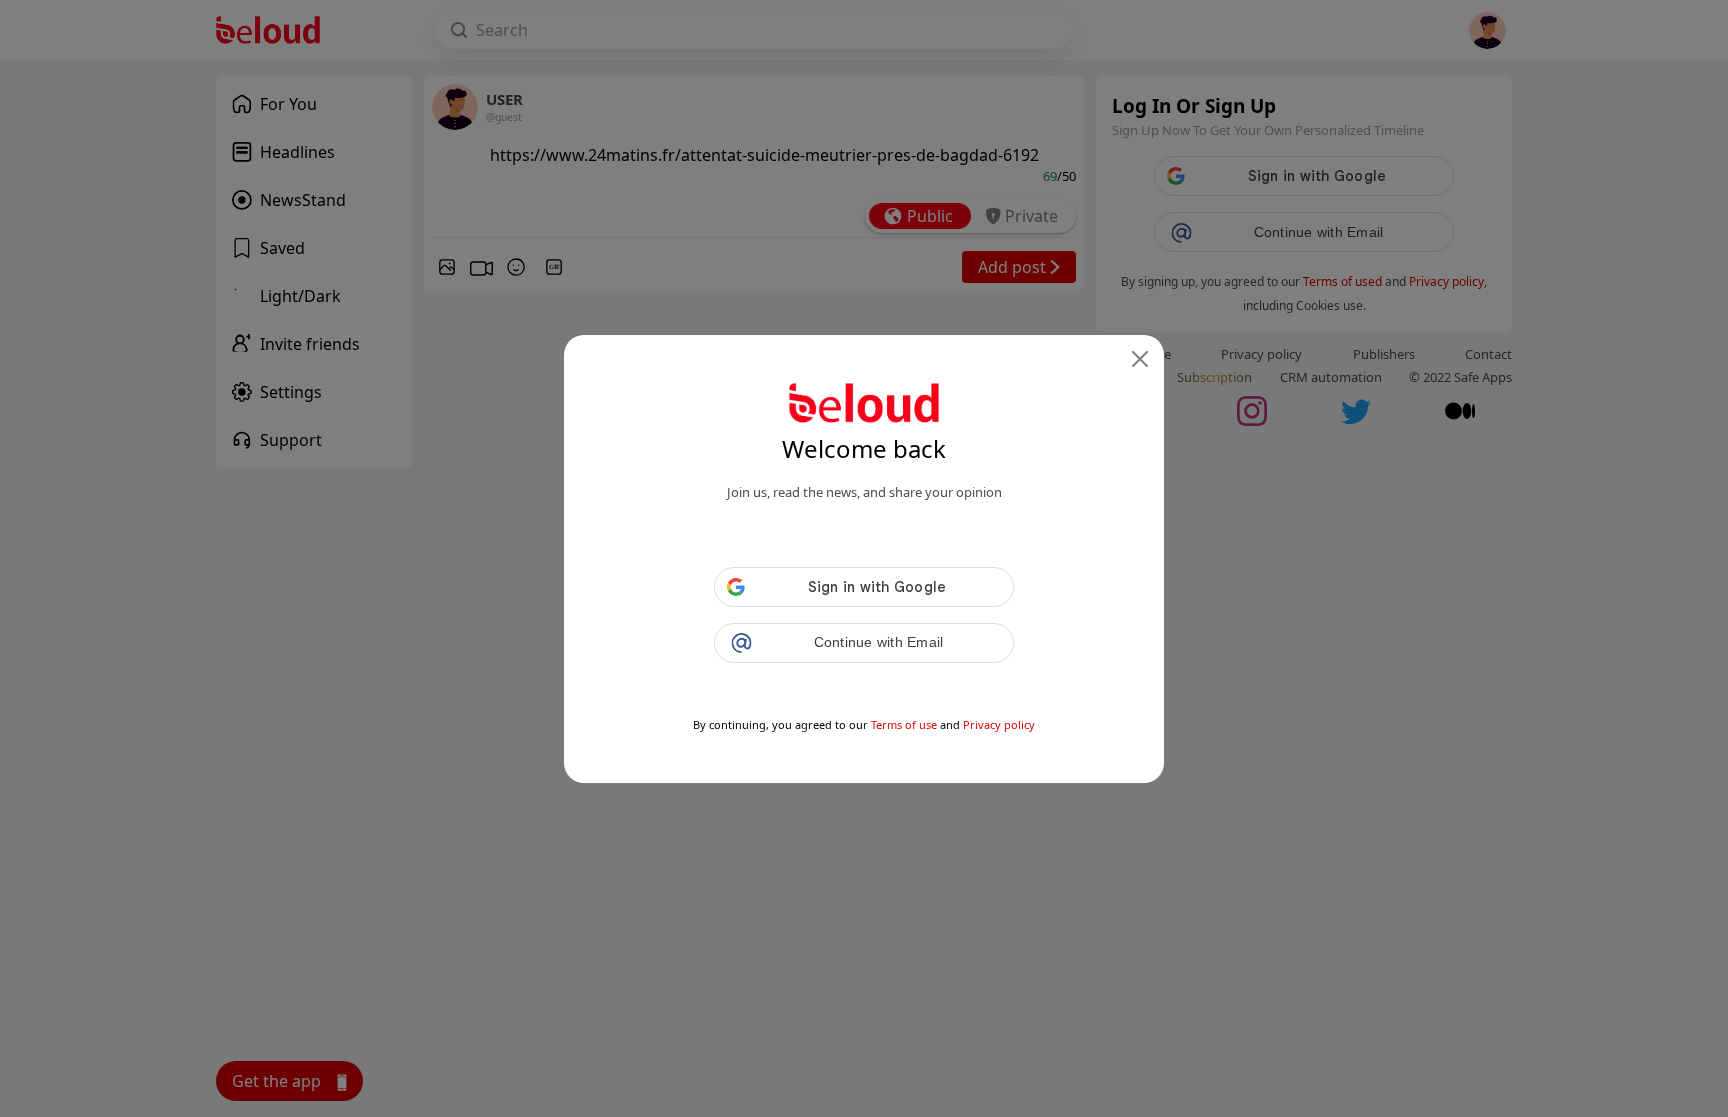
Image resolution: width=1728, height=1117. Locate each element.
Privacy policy (999, 724)
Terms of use (904, 724)
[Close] (1140, 359)
